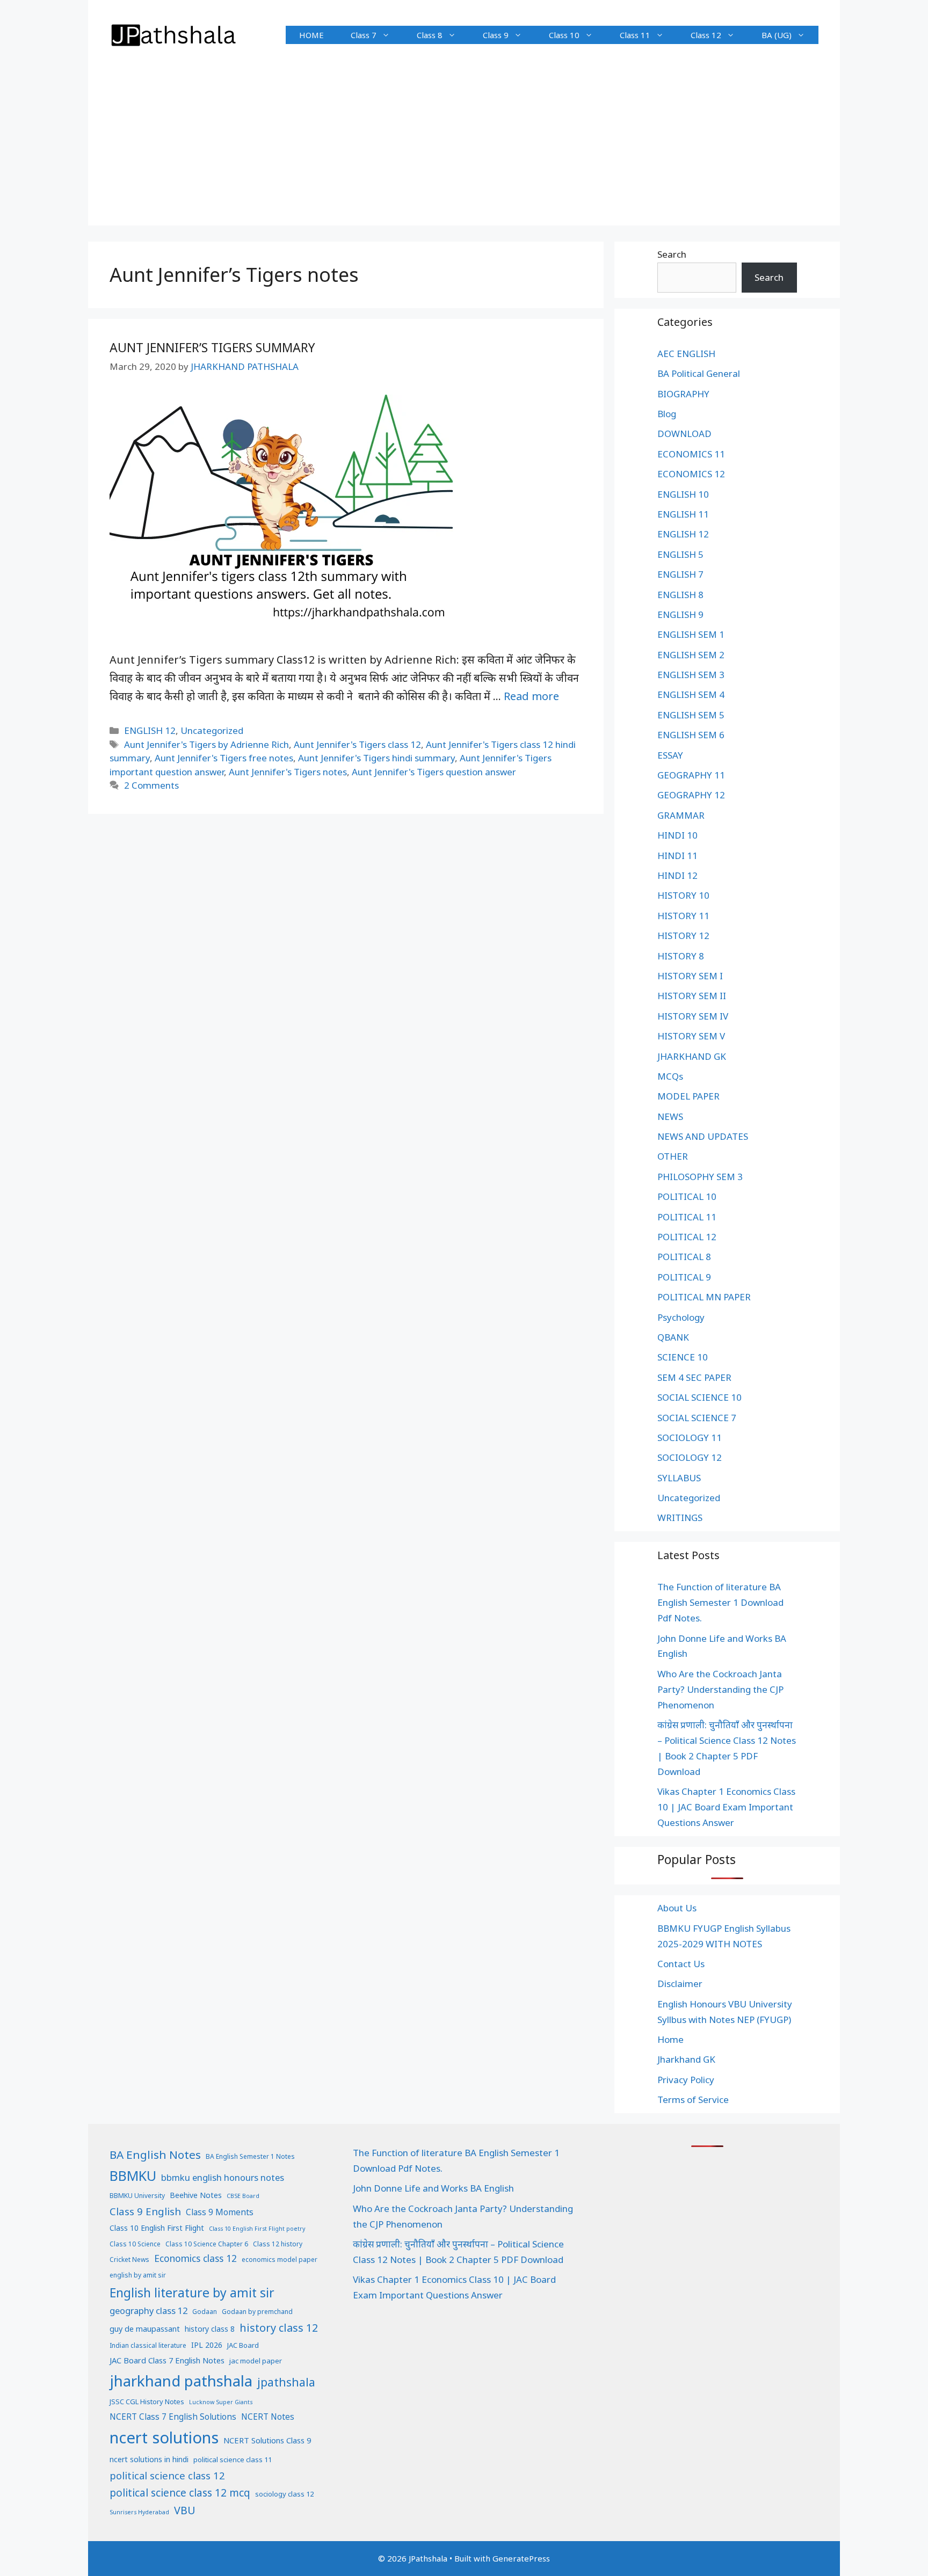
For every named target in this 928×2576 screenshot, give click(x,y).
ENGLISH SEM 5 (691, 715)
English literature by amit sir (192, 2293)
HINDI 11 (677, 856)
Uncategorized (212, 730)
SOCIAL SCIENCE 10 (699, 1397)
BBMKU (133, 2175)
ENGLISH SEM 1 (691, 634)
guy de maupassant (145, 2328)
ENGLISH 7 (680, 574)
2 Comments (151, 785)
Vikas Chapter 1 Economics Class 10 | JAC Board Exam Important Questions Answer (726, 1807)
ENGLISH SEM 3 (691, 675)
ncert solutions (164, 2437)
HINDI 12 (677, 875)
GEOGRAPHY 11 (691, 775)
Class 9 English (145, 2211)
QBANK (673, 1337)
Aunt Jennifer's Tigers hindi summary (376, 758)
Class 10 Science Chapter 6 (207, 2244)
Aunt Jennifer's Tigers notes (288, 772)
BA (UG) (777, 35)
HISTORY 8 (681, 956)
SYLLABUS (679, 1478)
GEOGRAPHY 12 (691, 795)
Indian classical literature (148, 2345)
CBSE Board (243, 2196)
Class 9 (496, 35)
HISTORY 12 (683, 936)
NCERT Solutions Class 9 (267, 2440)
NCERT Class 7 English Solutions (173, 2417)
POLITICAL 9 (684, 1277)
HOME (311, 35)
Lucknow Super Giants (221, 2402)
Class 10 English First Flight (157, 2228)
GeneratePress (521, 2558)
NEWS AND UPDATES (703, 1136)
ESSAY (670, 755)
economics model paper (280, 2260)
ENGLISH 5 (680, 554)
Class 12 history (278, 2244)
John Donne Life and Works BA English (433, 2188)
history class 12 (279, 2328)
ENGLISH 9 (680, 614)
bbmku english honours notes (223, 2177)
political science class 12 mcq (180, 2493)
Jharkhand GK (686, 2059)
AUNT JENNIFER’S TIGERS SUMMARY (212, 347)
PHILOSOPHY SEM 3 (700, 1177)
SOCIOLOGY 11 (690, 1438)
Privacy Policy (686, 2080)
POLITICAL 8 (684, 1257)
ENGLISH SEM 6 (691, 735)
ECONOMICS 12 (691, 474)
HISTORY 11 (683, 916)
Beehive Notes (196, 2195)
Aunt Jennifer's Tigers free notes (224, 758)
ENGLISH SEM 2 (691, 655)
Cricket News (129, 2260)
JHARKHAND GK (692, 1056)
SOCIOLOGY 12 (690, 1457)
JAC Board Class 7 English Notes (167, 2360)
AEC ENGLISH (686, 354)
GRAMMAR (681, 815)
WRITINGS (680, 1518)
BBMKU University (137, 2196)
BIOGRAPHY (683, 394)
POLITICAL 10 (687, 1196)
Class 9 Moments (220, 2212)
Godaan (205, 2312)
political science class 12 (167, 2475)
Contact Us (681, 1964)
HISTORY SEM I (690, 976)
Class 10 (564, 35)
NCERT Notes (268, 2417)
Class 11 (635, 35)
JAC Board (243, 2345)
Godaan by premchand (257, 2312)
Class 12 (706, 35)
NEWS (670, 1116)
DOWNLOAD (684, 434)
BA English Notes (155, 2155)
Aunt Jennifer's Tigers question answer (434, 772)
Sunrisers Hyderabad (139, 2512)
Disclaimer (680, 1984)
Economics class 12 (195, 2258)
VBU (185, 2510)
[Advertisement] (464, 150)
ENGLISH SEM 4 (691, 694)
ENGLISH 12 (150, 730)
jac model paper (256, 2361)
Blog (667, 414)
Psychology (681, 1317)
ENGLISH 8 (680, 595)
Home (670, 2039)
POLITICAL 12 (687, 1237)
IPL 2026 (207, 2345)
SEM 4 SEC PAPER (694, 1377)
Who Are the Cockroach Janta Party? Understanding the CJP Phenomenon (720, 1689)
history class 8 (210, 2329)
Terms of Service (693, 2100)
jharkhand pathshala (181, 2381)
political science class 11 (233, 2459)
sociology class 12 (284, 2494)
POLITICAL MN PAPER (704, 1297)
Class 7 (364, 35)
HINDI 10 (677, 835)
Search (672, 254)
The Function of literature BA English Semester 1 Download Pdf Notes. (720, 1602)
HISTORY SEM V (691, 1036)
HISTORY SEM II (692, 996)
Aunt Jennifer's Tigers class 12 (357, 744)
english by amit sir (138, 2275)
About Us (677, 1908)
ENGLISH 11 (683, 514)
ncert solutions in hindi (149, 2459)
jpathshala (286, 2382)
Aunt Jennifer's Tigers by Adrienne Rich (206, 744)
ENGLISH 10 (683, 494)
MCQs (670, 1076)
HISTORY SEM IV (693, 1016)
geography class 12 (148, 2311)
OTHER (673, 1156)
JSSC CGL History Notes (147, 2402)
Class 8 (430, 35)
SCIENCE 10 (683, 1357)
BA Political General (699, 373)
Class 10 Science (135, 2244)
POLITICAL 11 (687, 1217)
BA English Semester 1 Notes (250, 2156)
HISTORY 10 (683, 895)
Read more (531, 696)
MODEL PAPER (688, 1096)
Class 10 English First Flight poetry (257, 2229)
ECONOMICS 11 (691, 454)
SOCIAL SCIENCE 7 (697, 1418)
